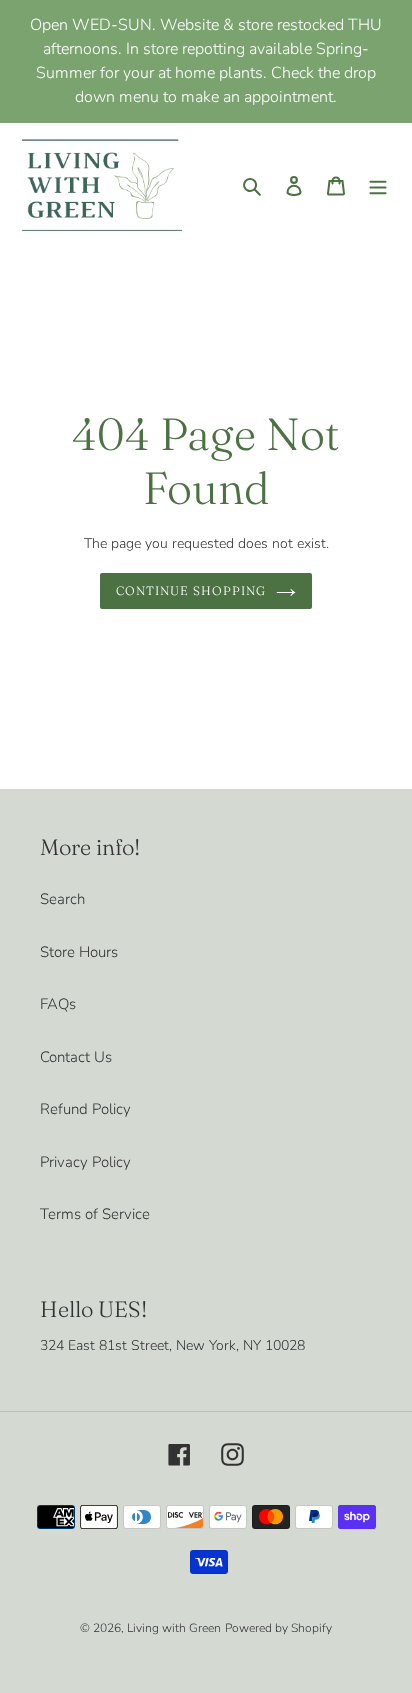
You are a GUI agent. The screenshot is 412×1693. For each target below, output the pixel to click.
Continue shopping (191, 590)
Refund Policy (85, 1109)
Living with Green (174, 1628)
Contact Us (76, 1057)
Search (62, 899)
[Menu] (378, 184)
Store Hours (79, 952)
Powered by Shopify (278, 1628)
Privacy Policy (85, 1162)
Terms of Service (95, 1214)
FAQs (58, 1004)
